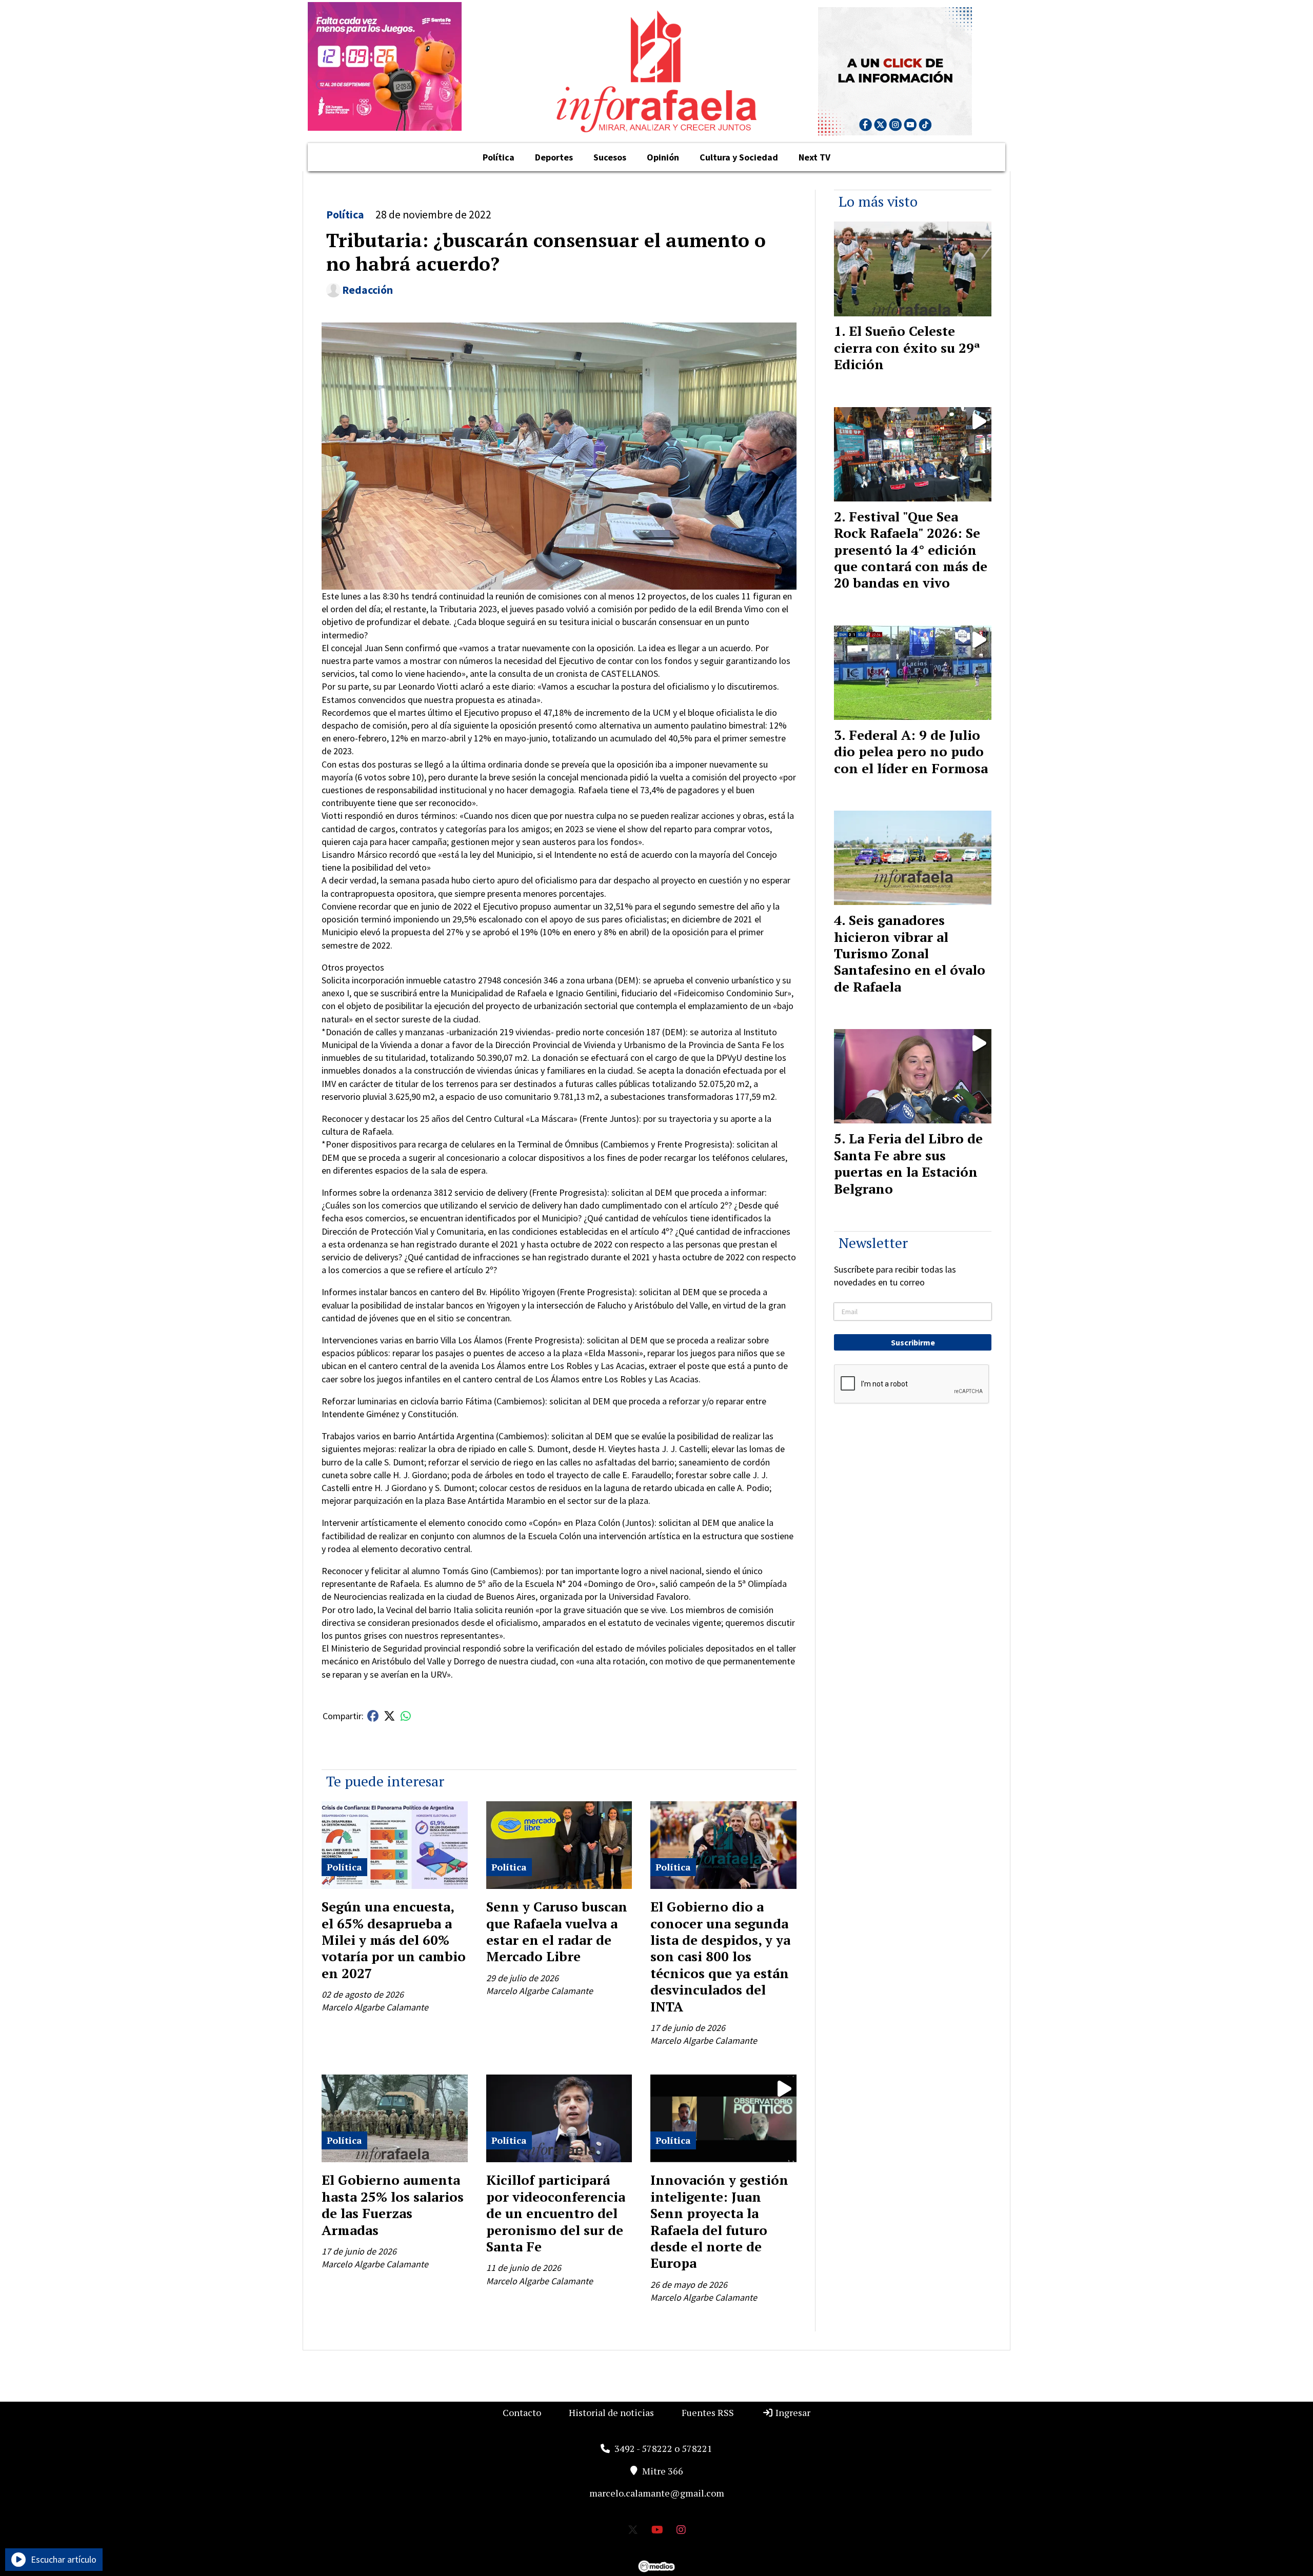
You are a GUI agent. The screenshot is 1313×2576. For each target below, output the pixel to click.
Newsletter (873, 1243)
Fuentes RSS (708, 2412)
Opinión (663, 157)
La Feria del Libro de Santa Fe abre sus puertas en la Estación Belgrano (908, 1163)
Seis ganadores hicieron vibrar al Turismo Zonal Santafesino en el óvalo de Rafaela (910, 953)
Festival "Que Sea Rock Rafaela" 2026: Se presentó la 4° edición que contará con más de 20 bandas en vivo (911, 550)
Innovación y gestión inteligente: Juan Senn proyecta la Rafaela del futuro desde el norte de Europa (719, 2221)
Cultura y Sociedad (739, 157)
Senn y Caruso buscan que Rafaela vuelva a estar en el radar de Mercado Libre (557, 1931)
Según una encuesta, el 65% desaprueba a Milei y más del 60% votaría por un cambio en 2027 (394, 1940)
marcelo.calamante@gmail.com (657, 2493)
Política (499, 157)
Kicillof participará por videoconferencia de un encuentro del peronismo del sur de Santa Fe (556, 2213)
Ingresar (792, 2412)
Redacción (367, 290)
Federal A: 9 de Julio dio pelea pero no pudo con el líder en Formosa (911, 751)
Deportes (554, 157)
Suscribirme (913, 1342)
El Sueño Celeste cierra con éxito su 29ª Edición (907, 347)
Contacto (522, 2412)
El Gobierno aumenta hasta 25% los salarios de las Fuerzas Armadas (393, 2205)
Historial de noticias (611, 2412)
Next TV (814, 157)
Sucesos (610, 157)
